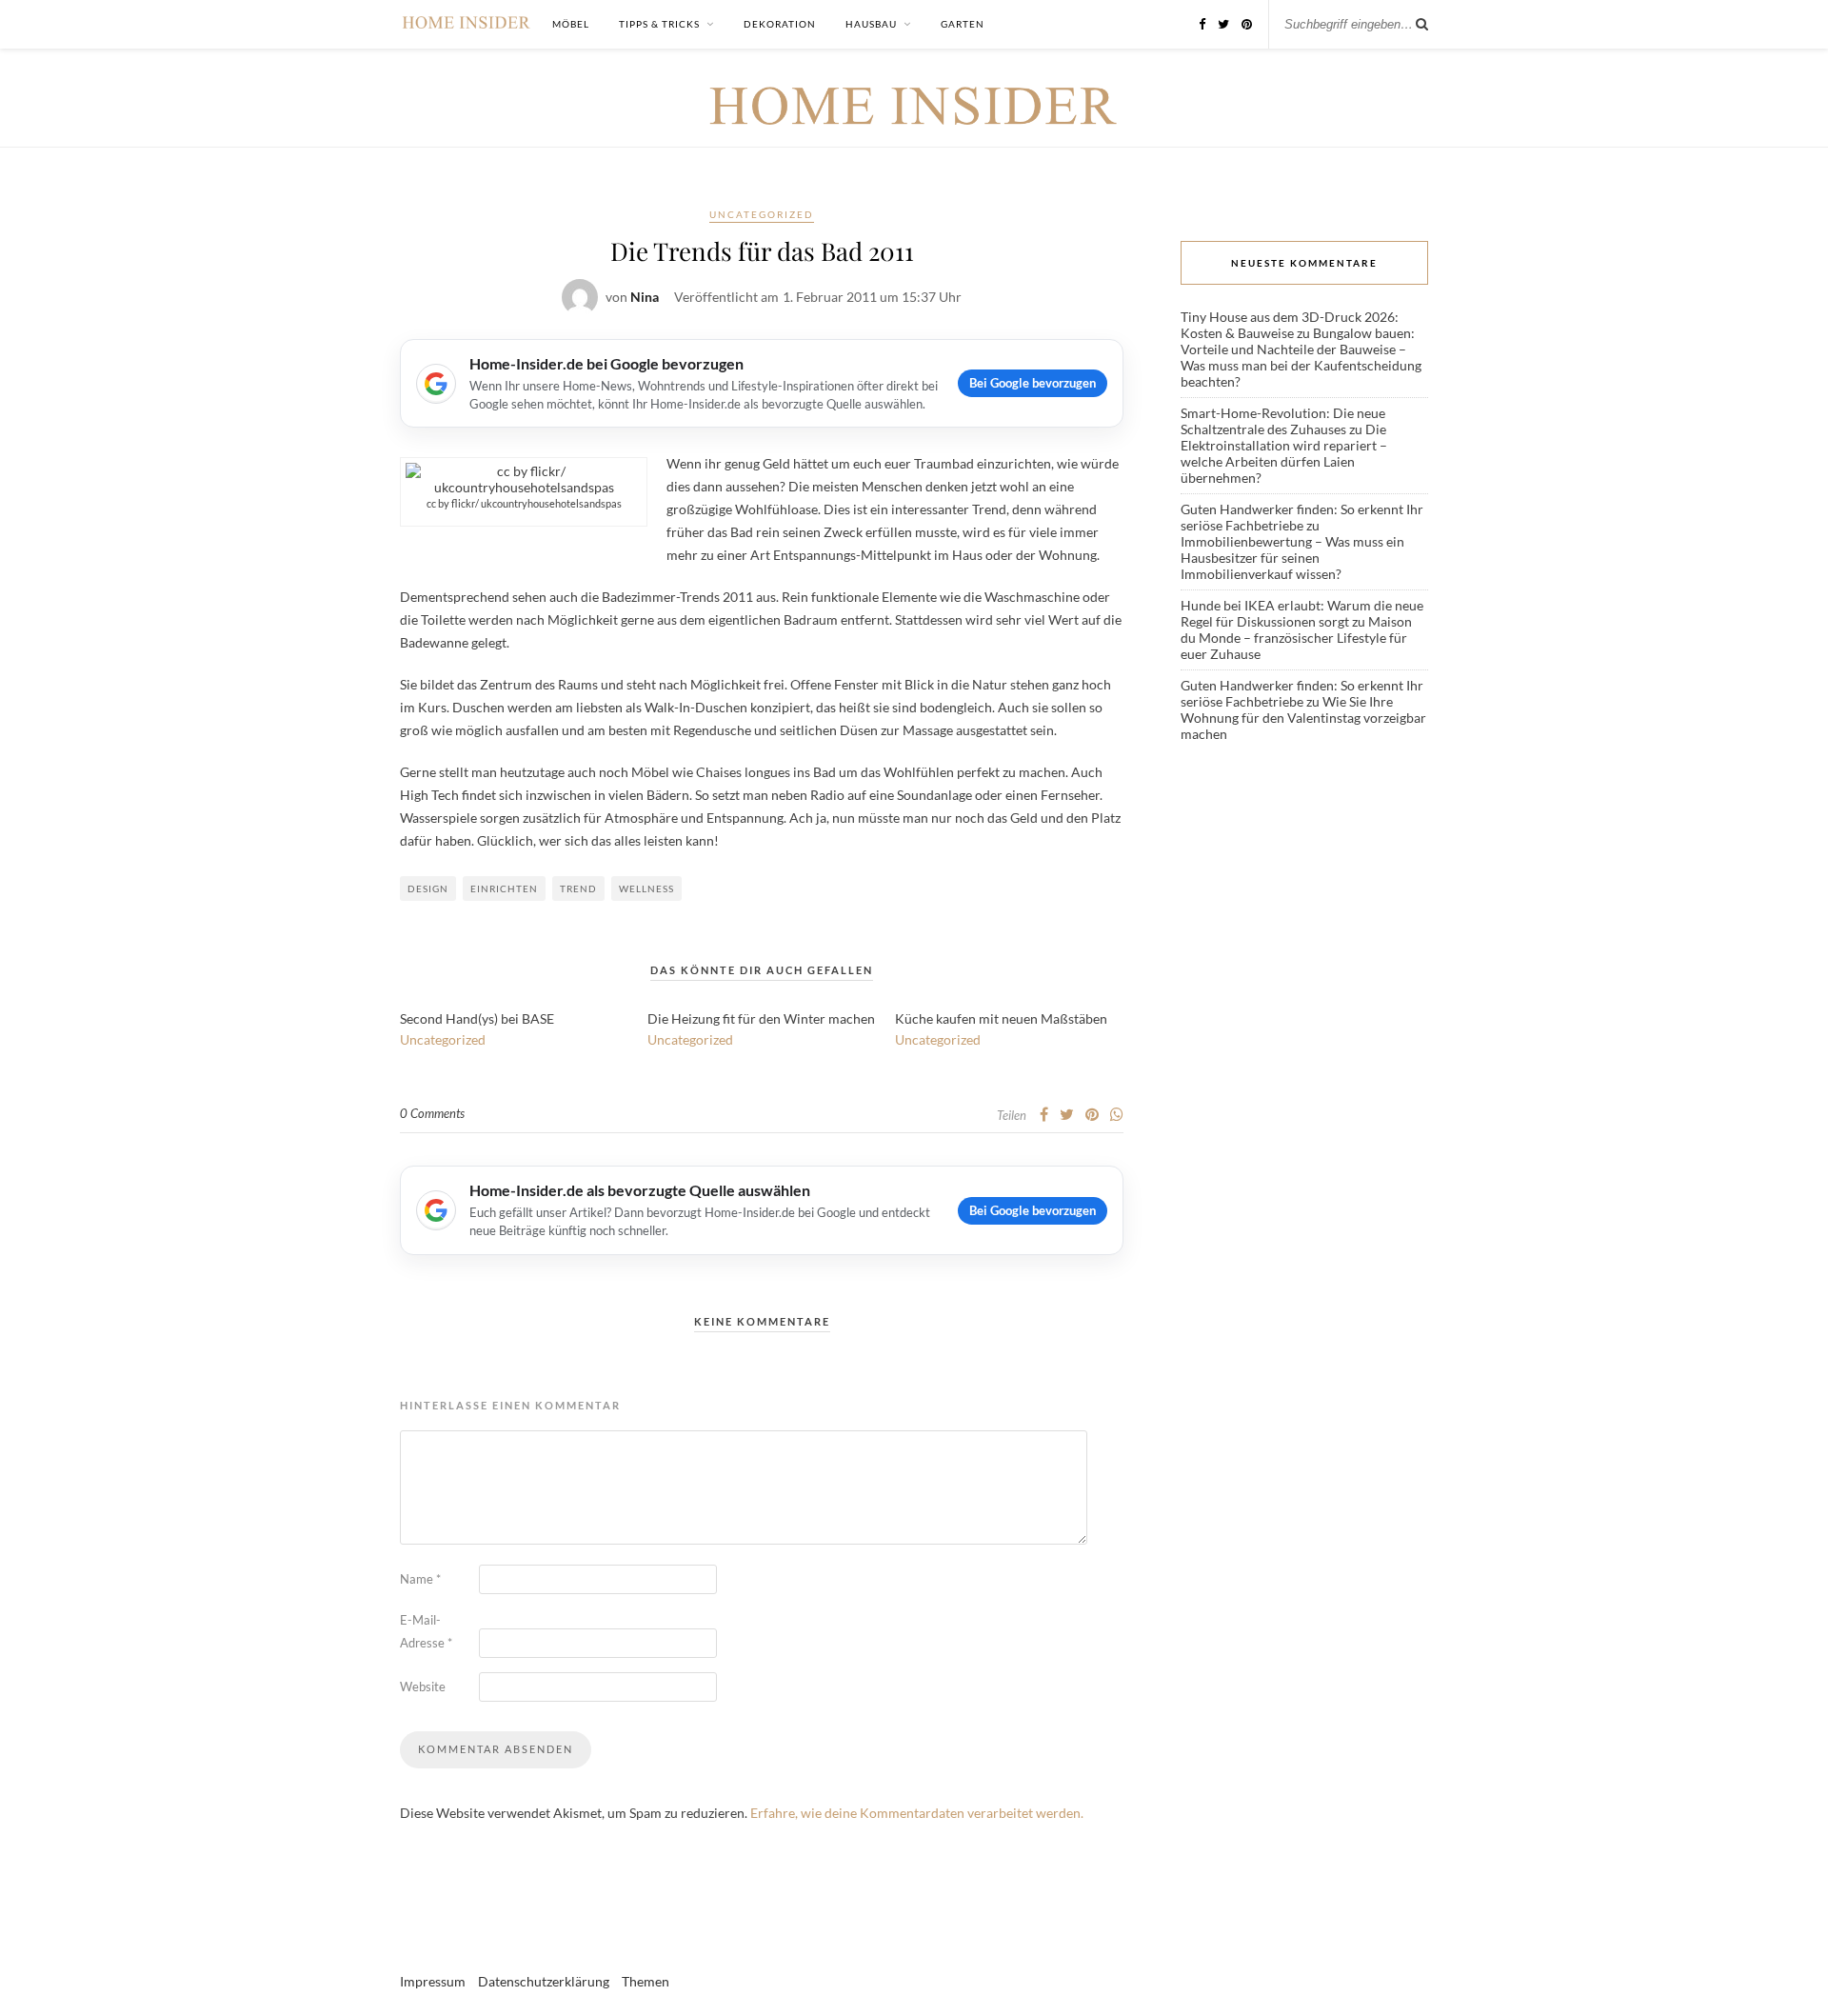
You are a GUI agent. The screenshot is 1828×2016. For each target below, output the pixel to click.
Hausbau (871, 24)
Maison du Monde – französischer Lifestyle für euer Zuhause (1296, 638)
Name (420, 1579)
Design (428, 888)
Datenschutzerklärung (544, 1981)
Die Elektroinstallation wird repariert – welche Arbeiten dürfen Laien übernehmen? (1284, 453)
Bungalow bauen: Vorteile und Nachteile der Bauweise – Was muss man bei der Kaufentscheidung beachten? (1301, 357)
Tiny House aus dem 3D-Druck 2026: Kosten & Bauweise (1290, 325)
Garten (963, 24)
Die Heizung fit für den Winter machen (761, 1018)
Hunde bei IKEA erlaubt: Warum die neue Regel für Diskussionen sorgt (1302, 613)
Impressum (433, 1981)
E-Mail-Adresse (426, 1631)
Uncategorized (762, 214)
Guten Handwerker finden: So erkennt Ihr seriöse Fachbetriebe (1302, 517)
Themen (646, 1981)
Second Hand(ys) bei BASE (477, 1018)
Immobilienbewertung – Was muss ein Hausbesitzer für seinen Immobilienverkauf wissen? (1292, 558)
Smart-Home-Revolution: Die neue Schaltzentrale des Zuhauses (1283, 421)
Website (423, 1687)
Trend (578, 888)
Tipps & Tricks (659, 24)
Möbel (571, 24)
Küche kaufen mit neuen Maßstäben (1001, 1018)
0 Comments (432, 1113)
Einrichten (504, 888)
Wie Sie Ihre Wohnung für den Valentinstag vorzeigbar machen (1303, 718)
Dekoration (780, 24)
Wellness (646, 888)
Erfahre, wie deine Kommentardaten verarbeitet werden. (917, 1813)
